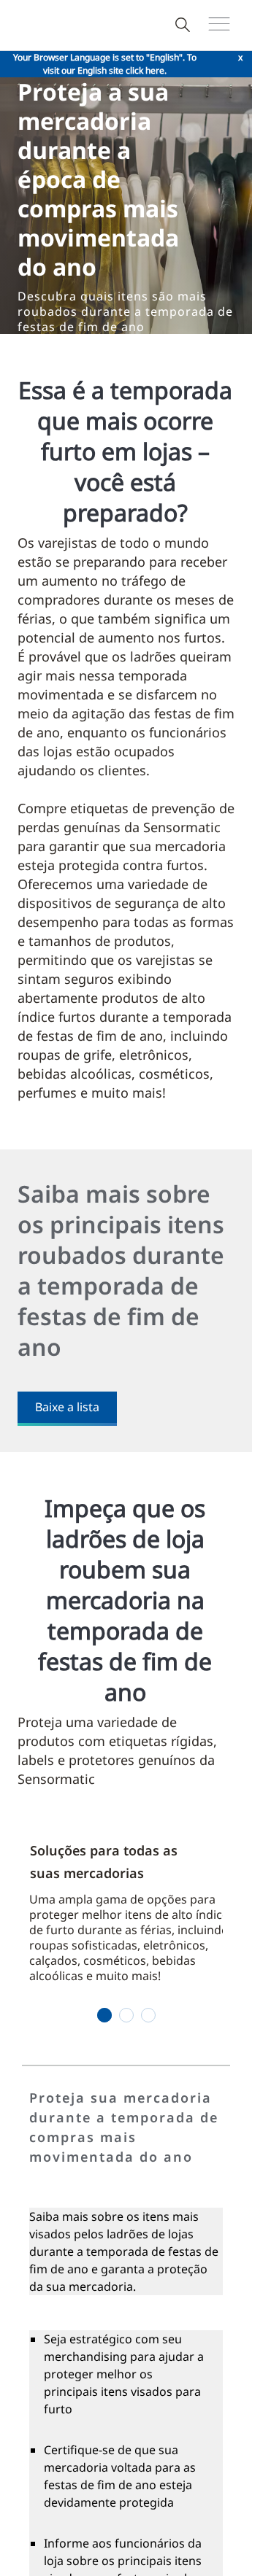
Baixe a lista (67, 1407)
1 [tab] (104, 2015)
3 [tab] (148, 2015)
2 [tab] (126, 2015)
